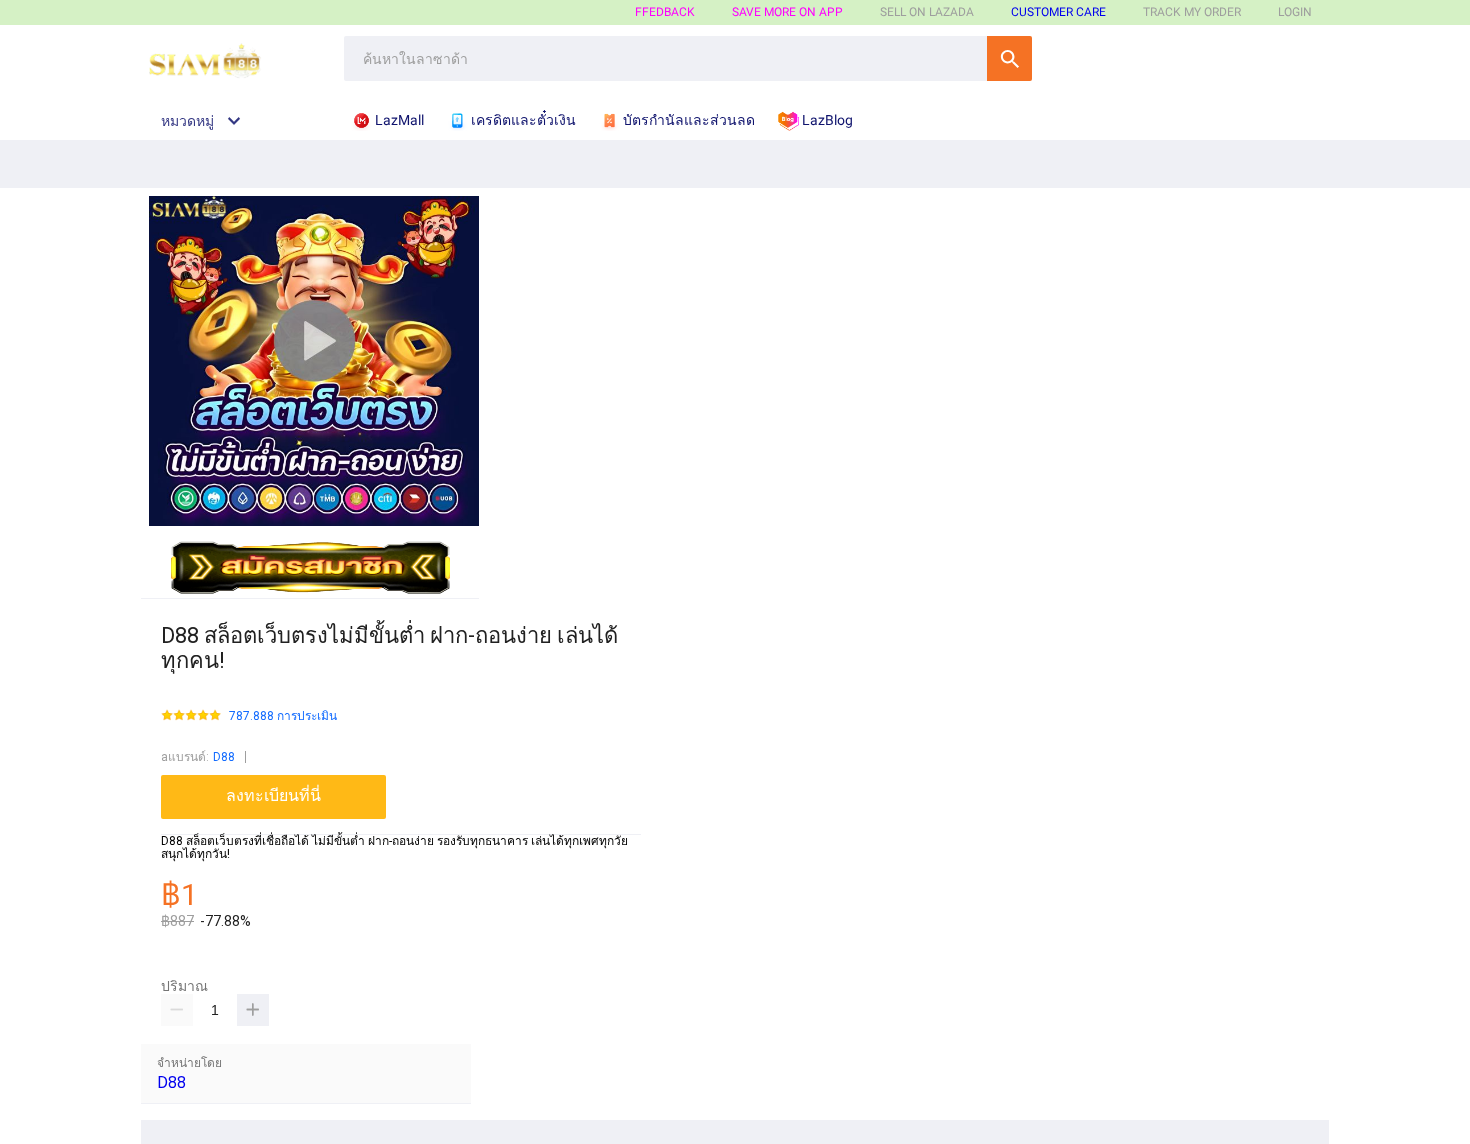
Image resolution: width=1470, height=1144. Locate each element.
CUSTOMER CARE (1058, 12)
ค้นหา (1009, 58)
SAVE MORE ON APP (787, 12)
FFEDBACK (665, 12)
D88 (224, 757)
